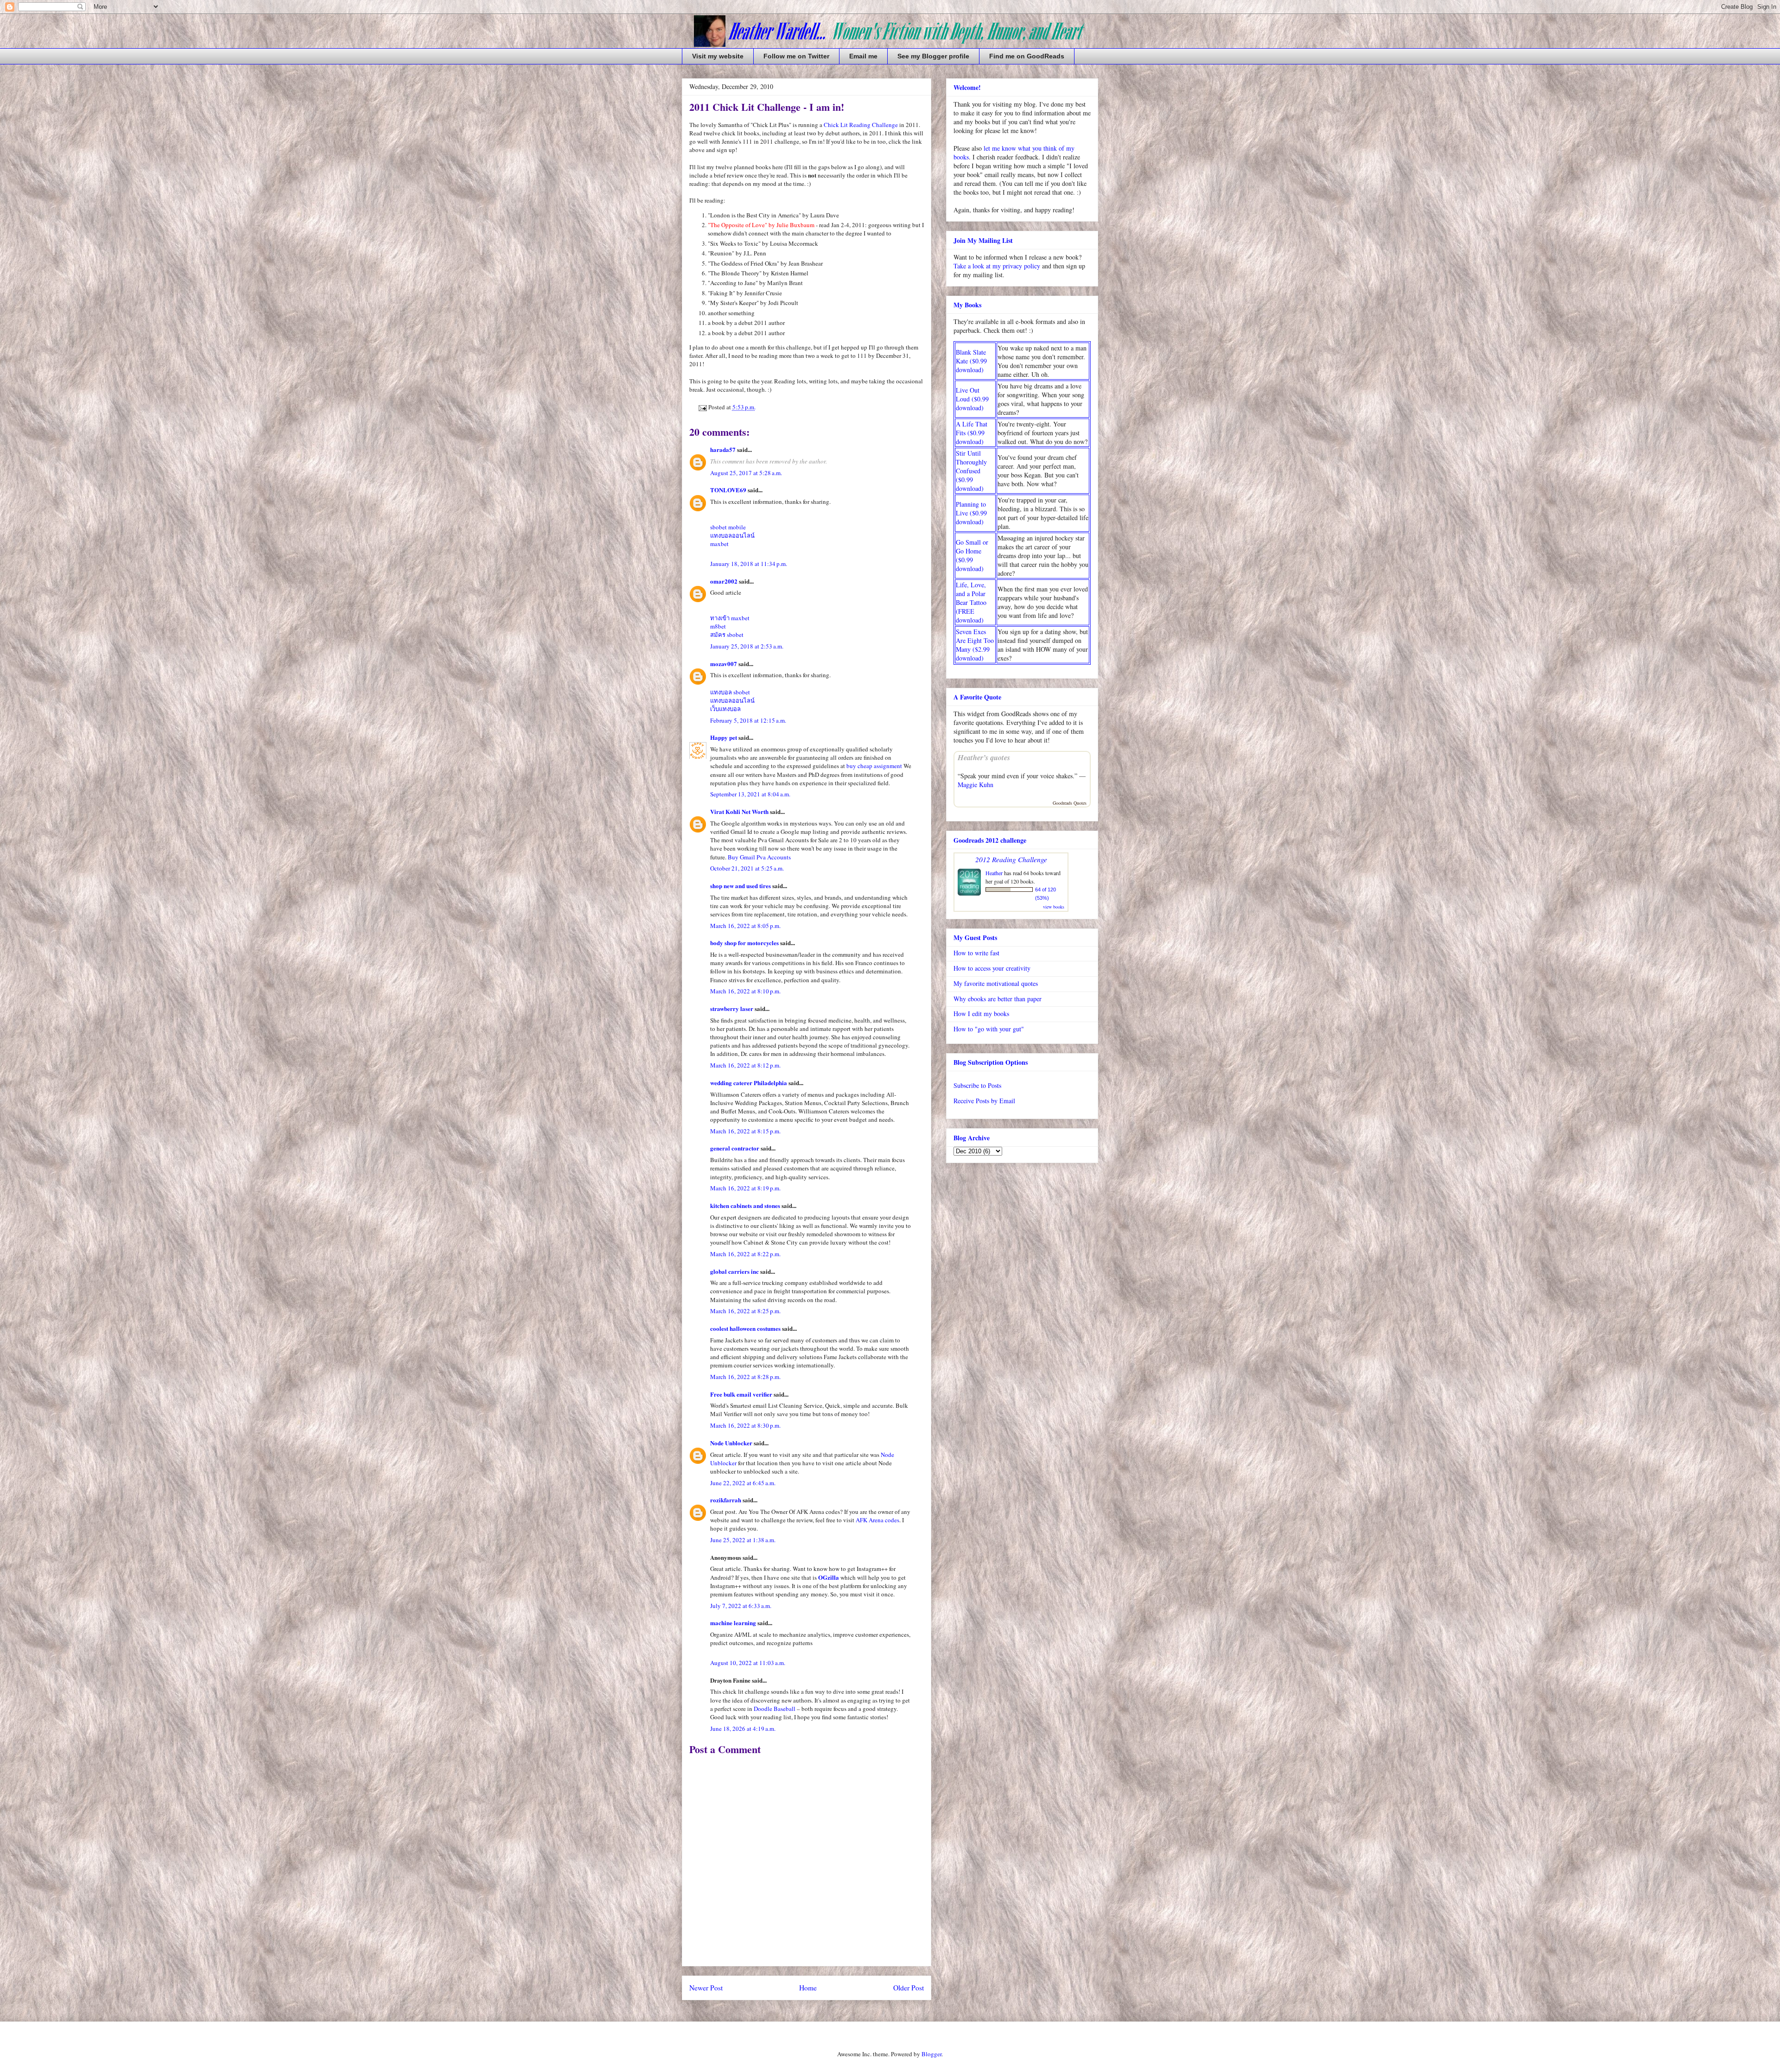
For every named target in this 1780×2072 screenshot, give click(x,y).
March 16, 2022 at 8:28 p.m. (745, 1377)
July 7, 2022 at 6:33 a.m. (741, 1606)
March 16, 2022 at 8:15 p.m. (745, 1131)
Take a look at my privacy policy (997, 266)
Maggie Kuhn (976, 785)
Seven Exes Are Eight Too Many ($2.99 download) (975, 645)
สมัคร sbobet (727, 635)
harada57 (723, 449)
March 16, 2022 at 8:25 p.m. (745, 1311)
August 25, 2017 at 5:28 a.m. (746, 473)
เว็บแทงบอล (725, 709)
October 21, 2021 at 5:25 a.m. (747, 868)
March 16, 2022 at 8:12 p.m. (745, 1065)
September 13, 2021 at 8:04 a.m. (750, 794)
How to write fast (976, 953)
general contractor (735, 1148)
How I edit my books (981, 1014)
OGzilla (829, 1577)
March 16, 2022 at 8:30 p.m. (745, 1425)
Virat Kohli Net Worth (739, 811)
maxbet (719, 544)
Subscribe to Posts (977, 1085)
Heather (994, 873)
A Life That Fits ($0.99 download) (972, 433)
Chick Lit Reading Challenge (861, 125)
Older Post (909, 1988)
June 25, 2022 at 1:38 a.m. (743, 1540)
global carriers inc (734, 1271)
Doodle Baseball (775, 1709)
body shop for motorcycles (744, 943)
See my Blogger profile (933, 56)
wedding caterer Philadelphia (749, 1083)
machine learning (733, 1623)
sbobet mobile (728, 527)
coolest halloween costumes (745, 1328)
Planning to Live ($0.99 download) (971, 513)
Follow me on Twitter (796, 56)
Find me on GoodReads (1027, 56)
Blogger (931, 2054)
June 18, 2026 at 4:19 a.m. (743, 1729)
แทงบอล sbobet (730, 692)
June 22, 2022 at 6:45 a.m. (743, 1483)
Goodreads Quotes (1070, 803)
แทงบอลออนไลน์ (732, 535)
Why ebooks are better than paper (998, 999)
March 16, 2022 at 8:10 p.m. (745, 991)
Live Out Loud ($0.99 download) (972, 399)
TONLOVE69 (728, 490)
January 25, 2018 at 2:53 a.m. (747, 646)
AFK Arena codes (877, 1520)
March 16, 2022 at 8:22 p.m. (745, 1254)
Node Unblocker (732, 1443)
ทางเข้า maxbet (730, 618)
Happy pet (724, 737)
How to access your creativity (992, 968)
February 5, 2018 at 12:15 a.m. (748, 720)
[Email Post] (702, 407)
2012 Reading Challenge (1011, 859)
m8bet (718, 626)
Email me (863, 56)
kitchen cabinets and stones (745, 1205)
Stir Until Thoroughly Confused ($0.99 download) (971, 471)
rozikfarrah (726, 1500)
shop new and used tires (741, 886)
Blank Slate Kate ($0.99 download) (971, 361)
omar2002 (724, 581)
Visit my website (718, 56)
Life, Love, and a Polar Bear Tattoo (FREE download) (971, 602)
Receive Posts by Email (984, 1101)
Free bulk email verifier (741, 1394)
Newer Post (706, 1988)
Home (808, 1988)
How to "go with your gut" (989, 1029)
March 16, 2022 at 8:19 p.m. (745, 1188)
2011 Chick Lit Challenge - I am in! (767, 107)
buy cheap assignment (874, 766)
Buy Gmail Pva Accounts (759, 857)
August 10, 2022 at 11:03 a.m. (748, 1663)
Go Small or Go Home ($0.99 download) (972, 555)
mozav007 (724, 664)
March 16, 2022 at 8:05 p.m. (745, 926)
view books (1054, 907)
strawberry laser (732, 1008)
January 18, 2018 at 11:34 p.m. (749, 564)
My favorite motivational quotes (996, 983)
